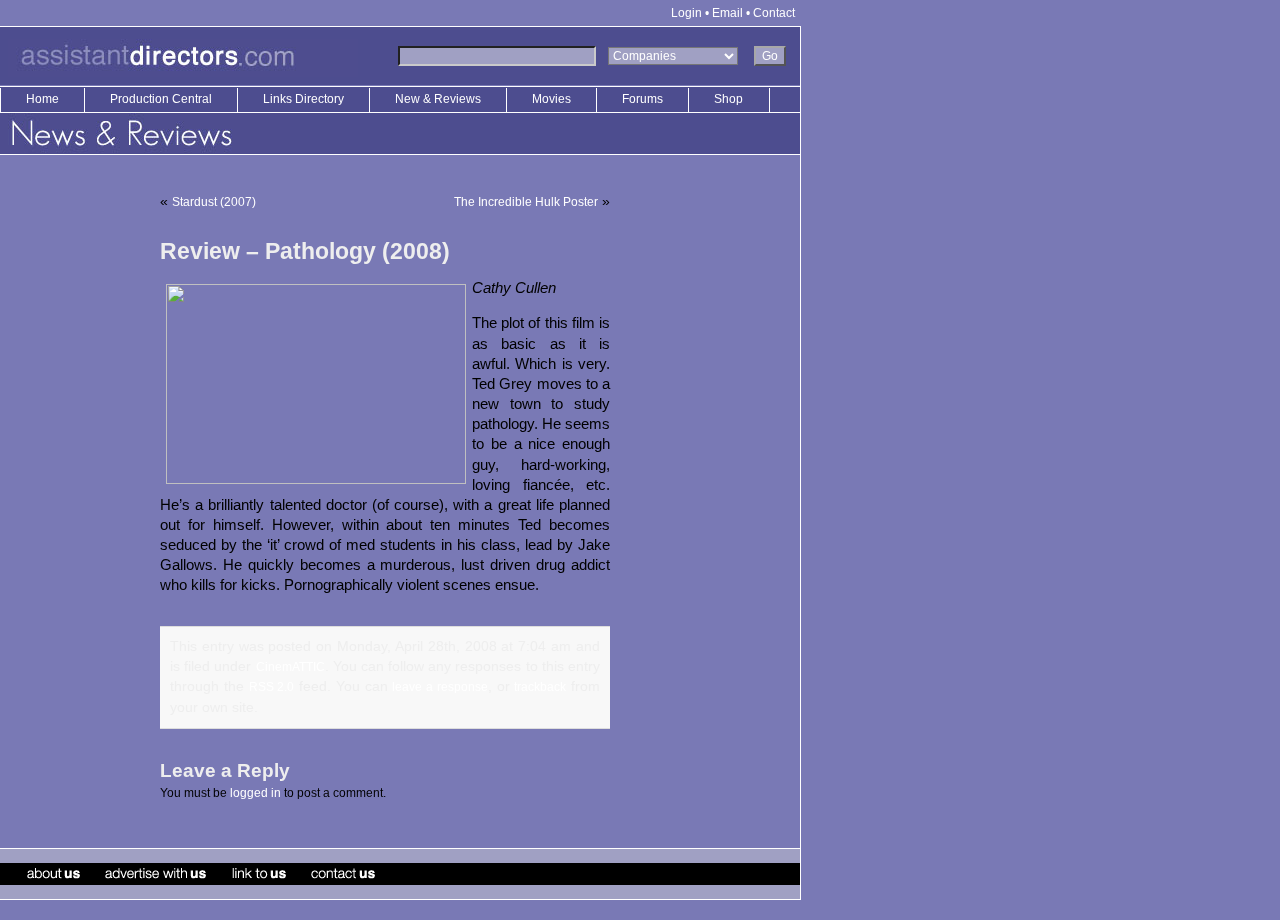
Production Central (162, 99)
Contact (774, 13)
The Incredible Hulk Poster (526, 202)
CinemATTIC (290, 667)
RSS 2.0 (272, 687)
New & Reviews (439, 99)
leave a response (440, 687)
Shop (728, 99)
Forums (642, 99)
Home (42, 99)
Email (727, 13)
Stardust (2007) (214, 202)
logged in (255, 793)
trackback (540, 687)
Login (686, 13)
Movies (551, 99)
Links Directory (305, 99)
